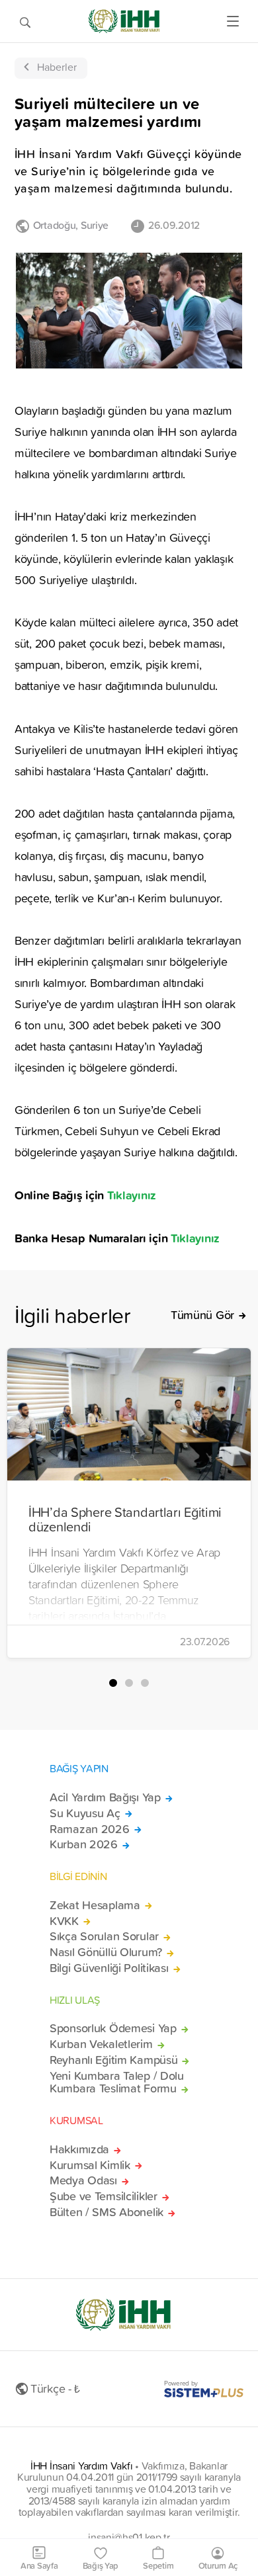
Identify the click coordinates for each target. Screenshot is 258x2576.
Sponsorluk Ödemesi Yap (113, 2028)
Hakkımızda (79, 2149)
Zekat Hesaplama (95, 1905)
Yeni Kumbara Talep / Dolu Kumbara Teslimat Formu (117, 2082)
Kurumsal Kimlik (90, 2165)
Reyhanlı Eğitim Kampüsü (113, 2060)
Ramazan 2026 (90, 1829)
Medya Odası (83, 2180)
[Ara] (25, 21)
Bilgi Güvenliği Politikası (109, 1968)
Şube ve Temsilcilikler (104, 2196)
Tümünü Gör (202, 1315)
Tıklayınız (132, 1195)
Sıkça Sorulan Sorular (104, 1936)
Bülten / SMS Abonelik (107, 2212)
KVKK (64, 1921)
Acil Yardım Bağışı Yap (105, 1797)
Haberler (57, 67)
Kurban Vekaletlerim (101, 2044)
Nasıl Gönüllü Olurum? (106, 1952)
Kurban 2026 (84, 1844)
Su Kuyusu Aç (85, 1813)
